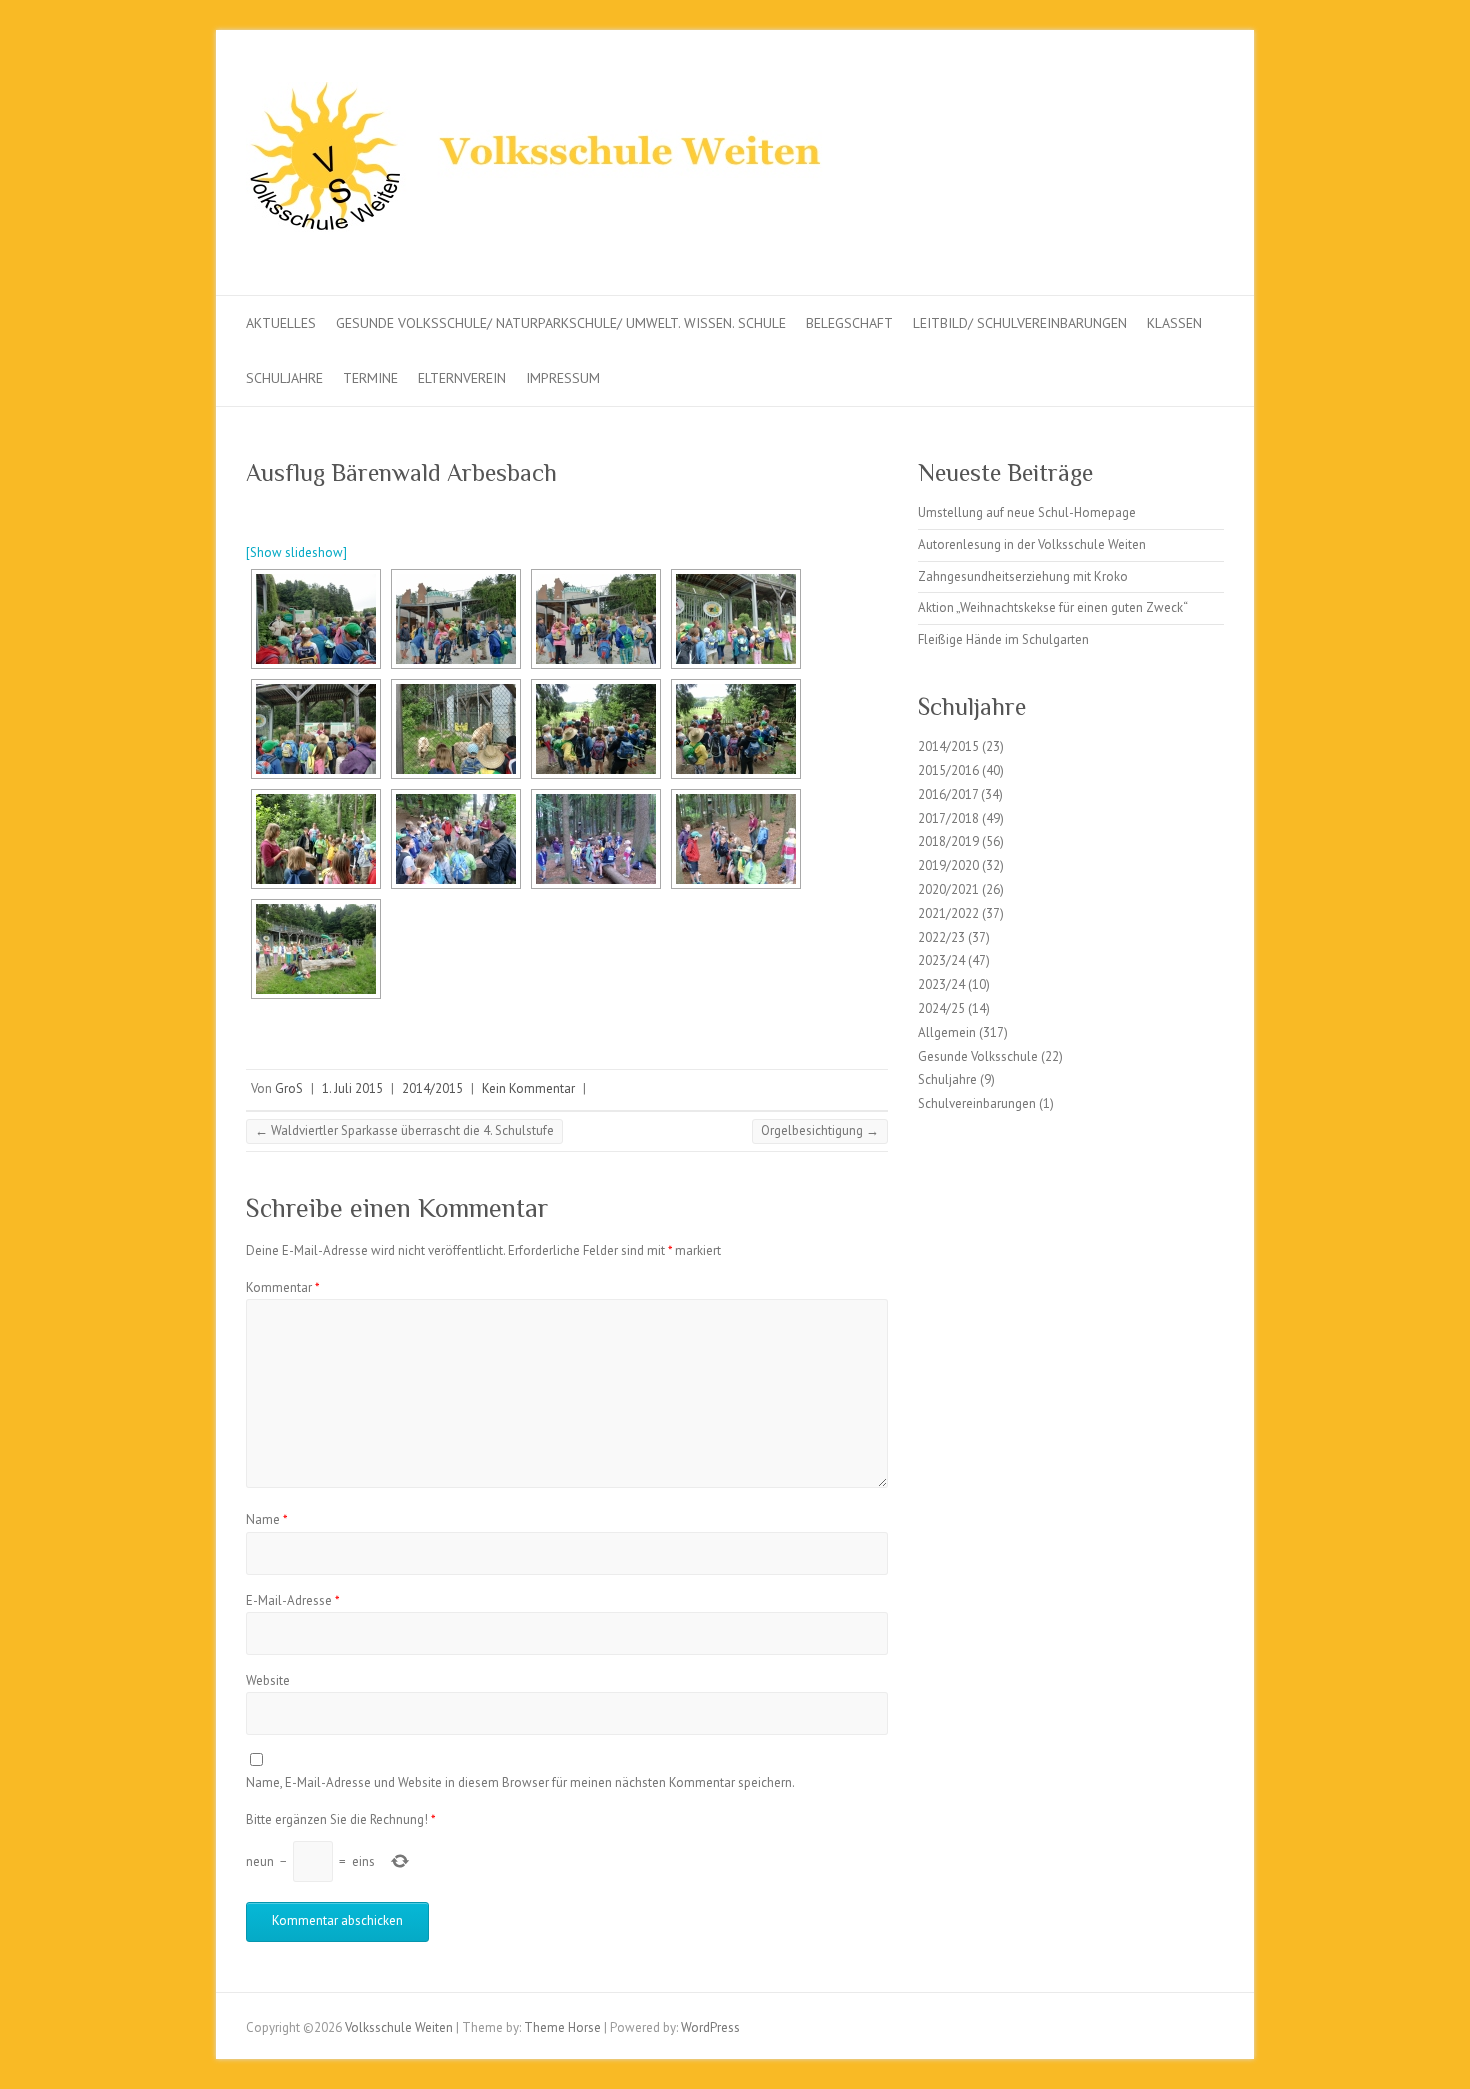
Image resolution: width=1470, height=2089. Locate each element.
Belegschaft (849, 323)
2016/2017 (948, 794)
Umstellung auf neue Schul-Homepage (1027, 512)
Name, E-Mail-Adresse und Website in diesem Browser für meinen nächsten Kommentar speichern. (520, 1782)
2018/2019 (948, 841)
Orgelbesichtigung (820, 1130)
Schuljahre (284, 378)
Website (268, 1680)
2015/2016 (948, 770)
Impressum (563, 378)
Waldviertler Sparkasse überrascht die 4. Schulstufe (404, 1130)
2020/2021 (948, 889)
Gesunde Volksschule (978, 1056)
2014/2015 (432, 1088)
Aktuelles (281, 323)
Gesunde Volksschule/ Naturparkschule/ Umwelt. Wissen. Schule (561, 323)
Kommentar (283, 1287)
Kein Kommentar (528, 1088)
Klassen (1174, 323)
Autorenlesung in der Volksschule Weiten (1032, 544)
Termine (370, 378)
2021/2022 (948, 913)
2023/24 (941, 960)
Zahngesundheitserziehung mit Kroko (1023, 576)
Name (267, 1519)
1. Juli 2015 (352, 1088)
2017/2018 (948, 818)
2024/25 (941, 1008)
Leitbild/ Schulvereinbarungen (1020, 323)
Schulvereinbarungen (977, 1103)
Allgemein (947, 1032)
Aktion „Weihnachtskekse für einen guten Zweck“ (1053, 607)
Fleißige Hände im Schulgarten (1003, 639)
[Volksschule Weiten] (546, 163)
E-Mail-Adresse (293, 1600)
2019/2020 (948, 865)
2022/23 (941, 937)
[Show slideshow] (296, 552)
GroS (289, 1088)
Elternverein (462, 378)
